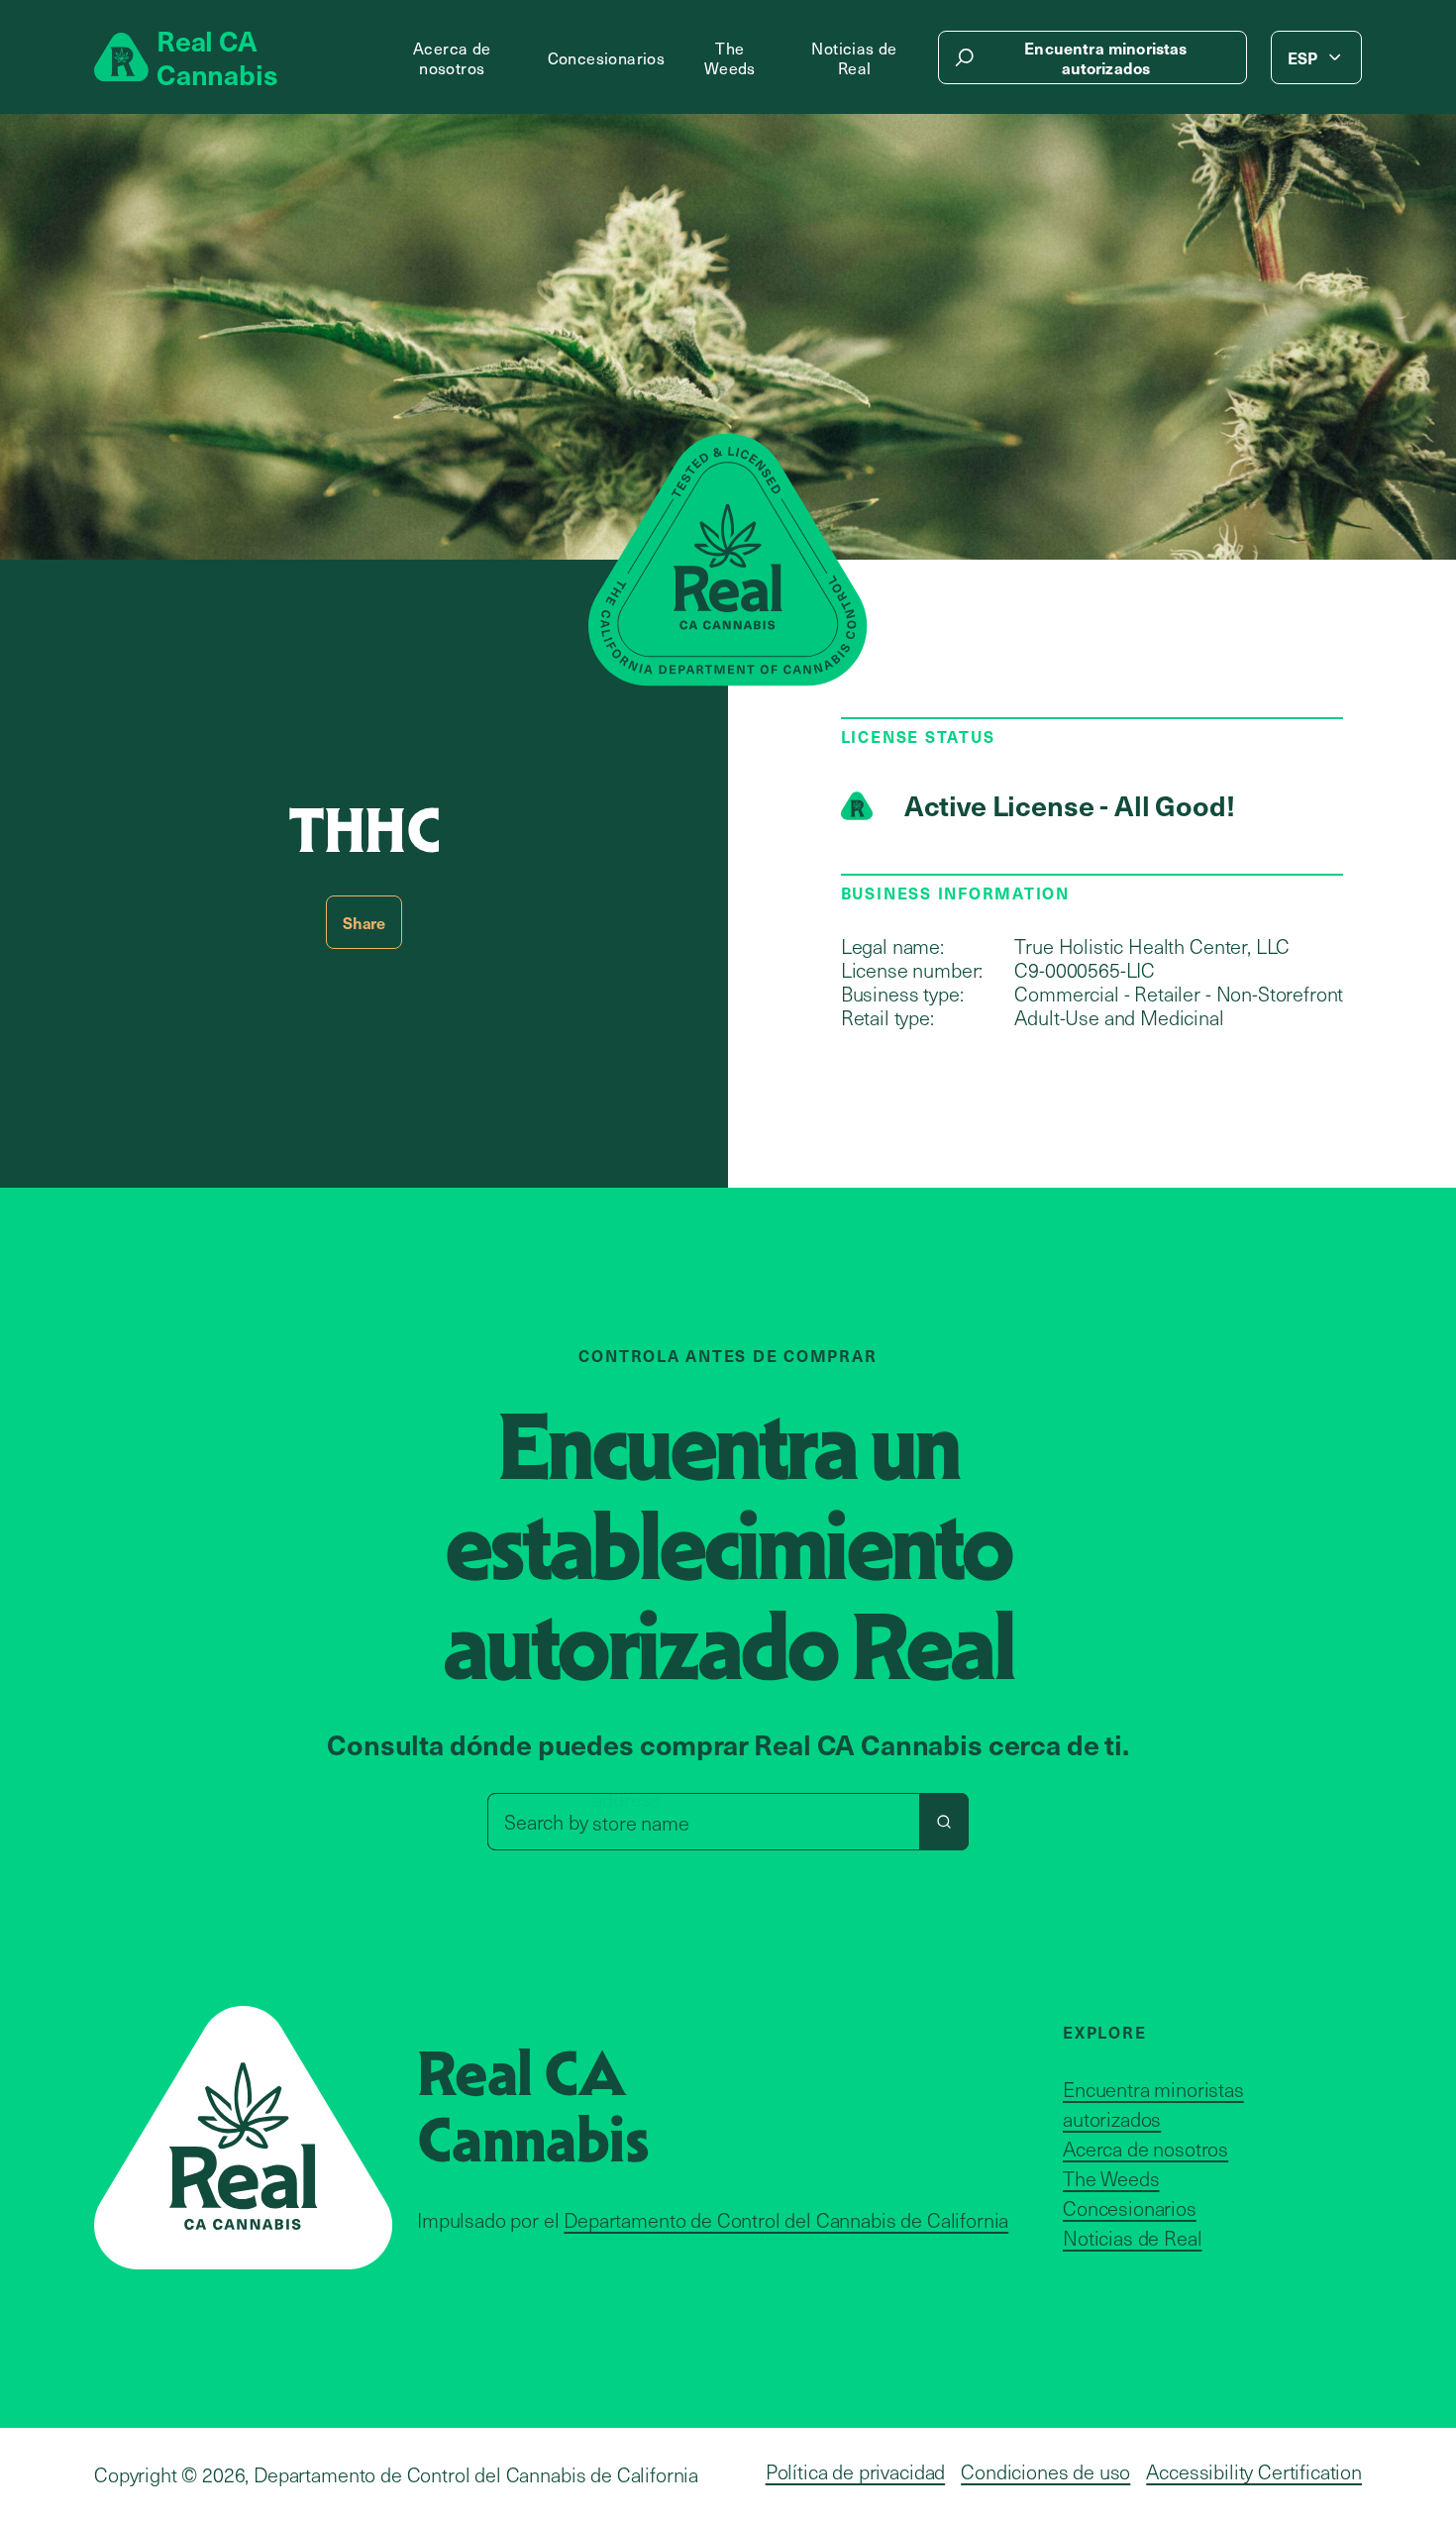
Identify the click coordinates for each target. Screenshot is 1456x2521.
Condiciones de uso (1045, 2471)
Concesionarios (607, 57)
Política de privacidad (855, 2471)
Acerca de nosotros (452, 57)
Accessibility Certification (1254, 2471)
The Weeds (730, 57)
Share (364, 922)
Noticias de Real (854, 57)
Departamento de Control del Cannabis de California (786, 2220)
